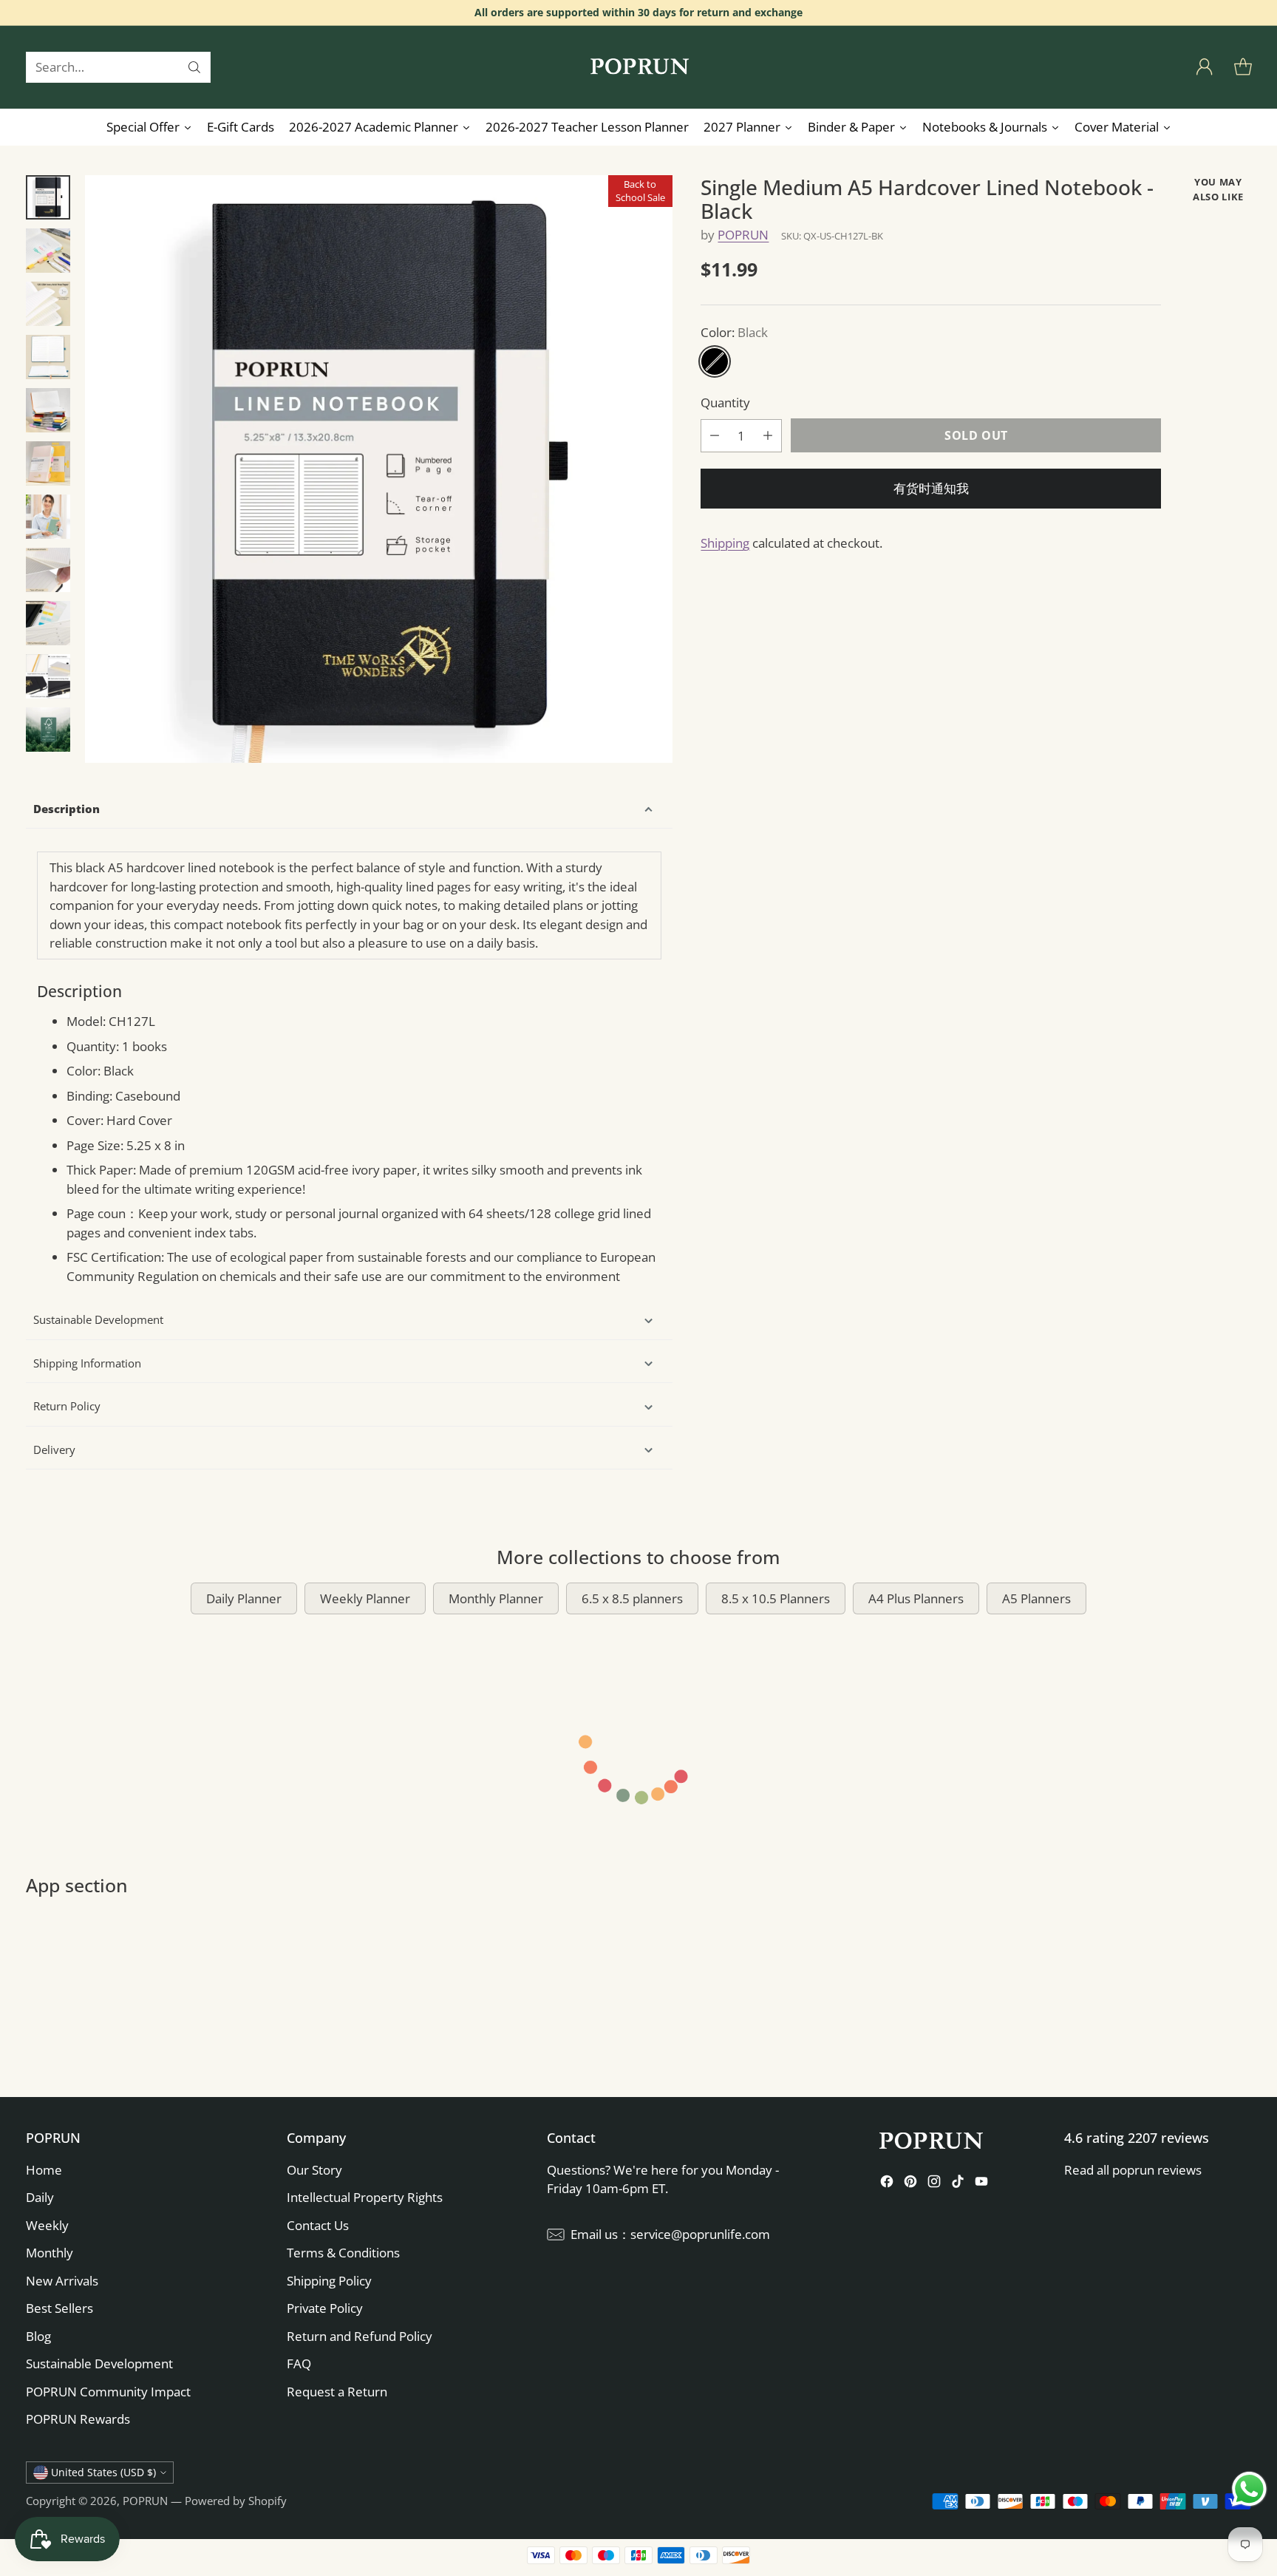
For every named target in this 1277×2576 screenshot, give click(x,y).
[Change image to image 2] (48, 251)
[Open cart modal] (1243, 67)
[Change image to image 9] (48, 623)
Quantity (725, 402)
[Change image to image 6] (48, 463)
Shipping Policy (329, 2281)
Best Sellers (59, 2308)
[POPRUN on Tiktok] (958, 2184)
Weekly (47, 2225)
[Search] (194, 67)
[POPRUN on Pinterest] (910, 2184)
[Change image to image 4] (48, 357)
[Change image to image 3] (48, 304)
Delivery (54, 1450)
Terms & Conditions (343, 2253)
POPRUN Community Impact (108, 2392)
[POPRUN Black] (379, 469)
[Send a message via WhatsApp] (1249, 2489)
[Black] (715, 361)
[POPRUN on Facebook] (887, 2184)
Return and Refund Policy (360, 2336)
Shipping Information (87, 1363)
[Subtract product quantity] (715, 435)
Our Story (314, 2170)
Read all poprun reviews (1133, 2170)
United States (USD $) (103, 2472)
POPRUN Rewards (78, 2419)
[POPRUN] (638, 67)
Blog (38, 2336)
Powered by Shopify (236, 2501)
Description (67, 809)
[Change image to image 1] (48, 197)
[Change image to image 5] (48, 410)
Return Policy (67, 1406)
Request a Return (337, 2392)
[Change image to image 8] (48, 570)
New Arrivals (62, 2281)
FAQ (299, 2363)
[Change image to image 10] (48, 676)
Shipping (725, 542)
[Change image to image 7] (48, 517)
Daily (40, 2197)
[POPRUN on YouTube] (981, 2184)
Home (44, 2170)
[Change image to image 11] (48, 730)
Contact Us (318, 2225)
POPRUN (743, 235)
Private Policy (325, 2308)
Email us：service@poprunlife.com (670, 2234)
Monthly (50, 2253)
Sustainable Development (98, 1319)
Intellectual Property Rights (365, 2197)
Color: (734, 332)
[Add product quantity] (768, 435)
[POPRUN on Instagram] (934, 2184)
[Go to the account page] (1205, 67)
